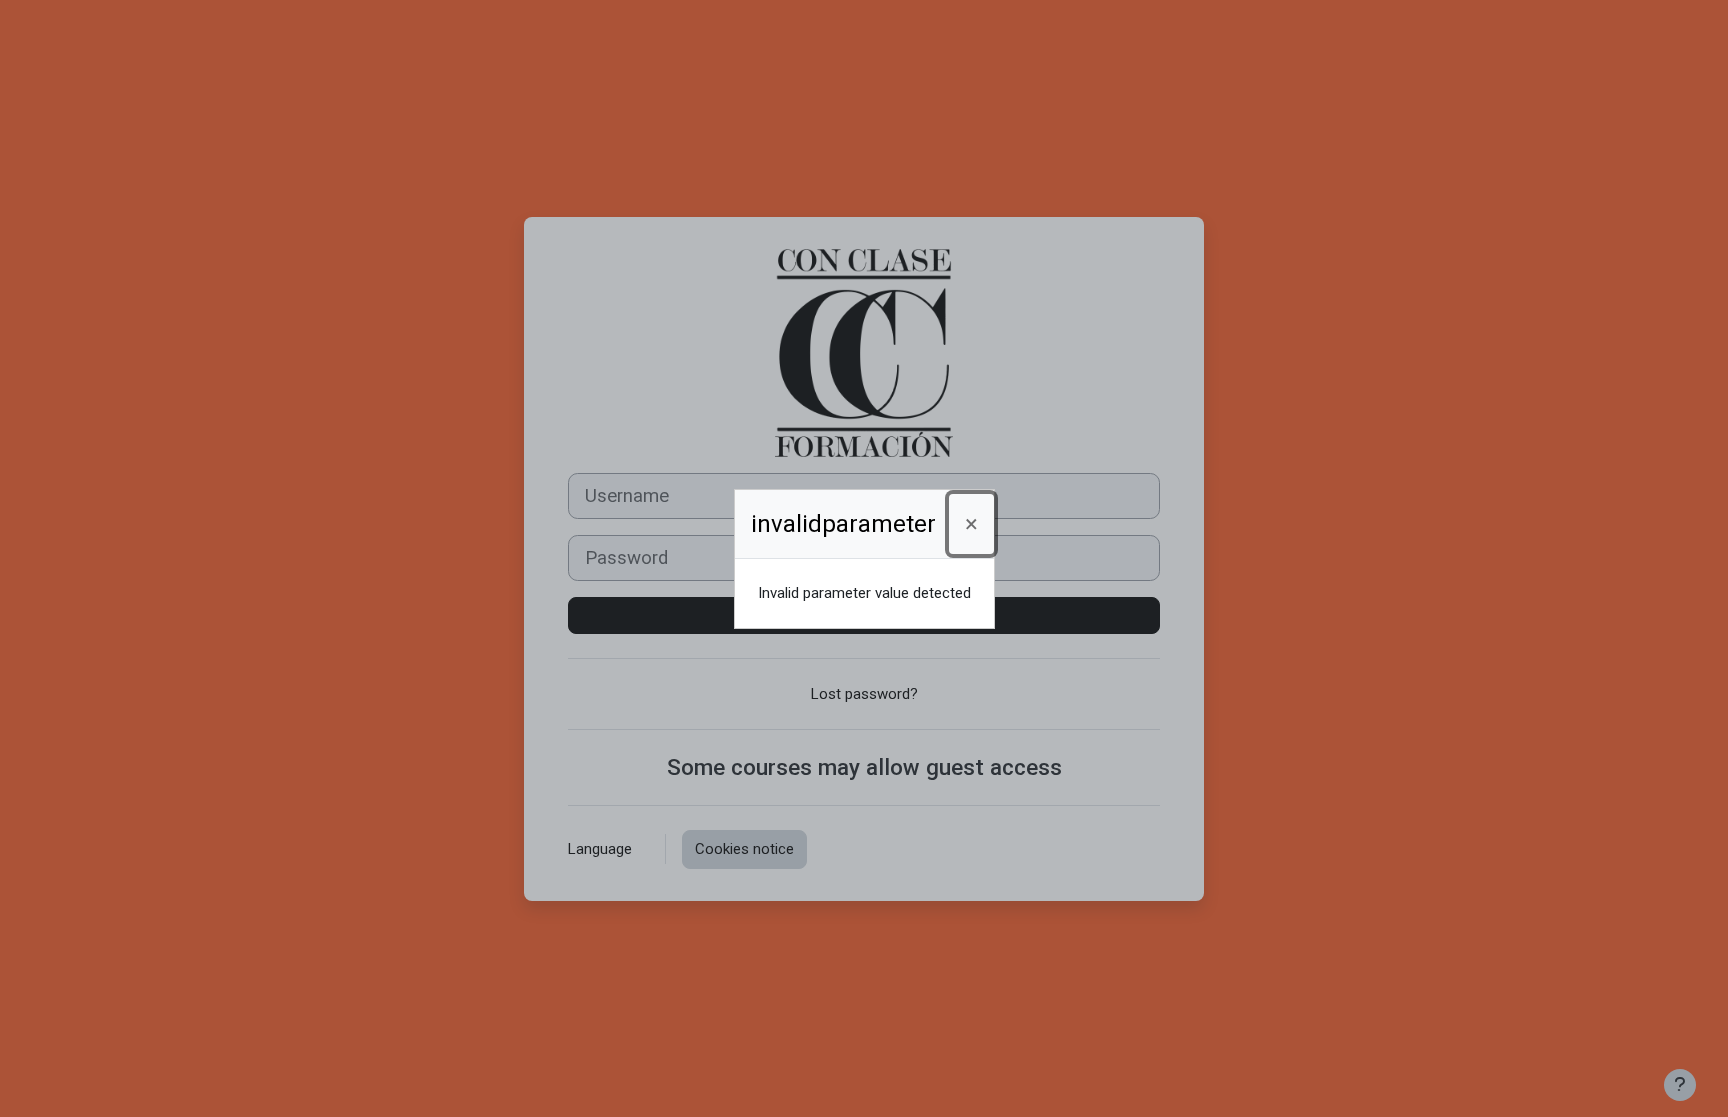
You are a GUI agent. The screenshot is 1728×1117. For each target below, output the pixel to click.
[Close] (971, 524)
